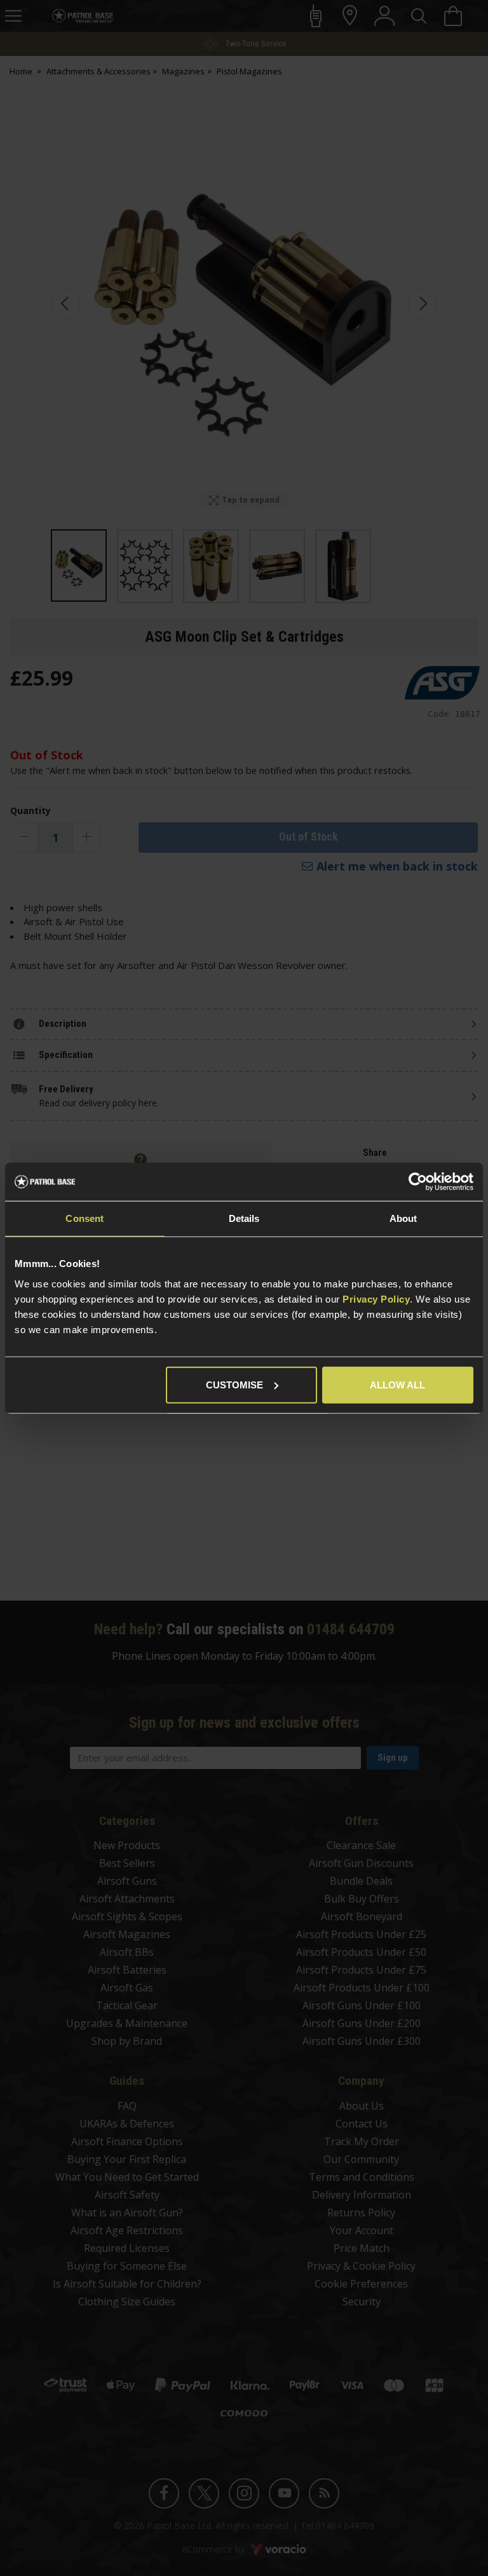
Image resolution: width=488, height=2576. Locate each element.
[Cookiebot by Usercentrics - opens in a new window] (418, 1182)
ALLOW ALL (397, 1384)
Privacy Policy (376, 1298)
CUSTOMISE (234, 1384)
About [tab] (403, 1218)
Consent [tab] (85, 1218)
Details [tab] (244, 1218)
